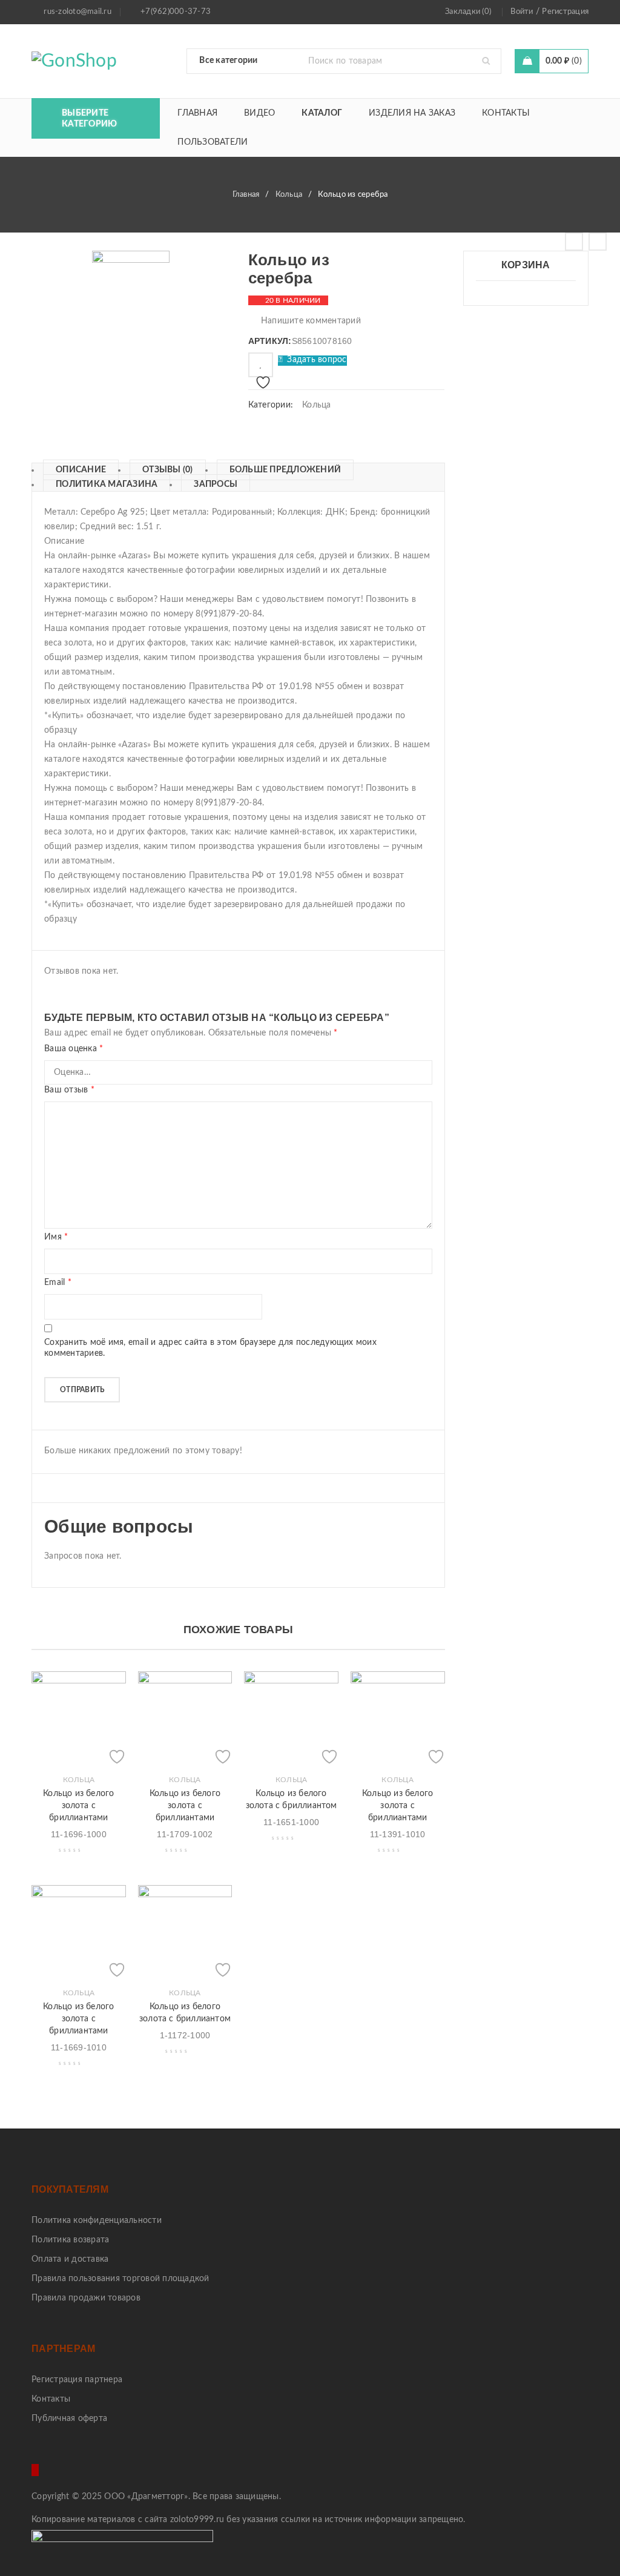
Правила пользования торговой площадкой (120, 2279)
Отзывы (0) (168, 470)
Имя (56, 1237)
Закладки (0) (468, 12)
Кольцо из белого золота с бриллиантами (78, 1806)
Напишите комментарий (311, 321)
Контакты (51, 2399)
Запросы (216, 484)
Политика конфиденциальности (97, 2221)
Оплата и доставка (70, 2259)
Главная (246, 195)
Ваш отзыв (69, 1090)
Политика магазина (107, 484)
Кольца (289, 195)
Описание (81, 470)
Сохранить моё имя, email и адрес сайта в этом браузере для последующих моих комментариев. (210, 1348)
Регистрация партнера (77, 2380)
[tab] (75, 470)
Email (58, 1283)
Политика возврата (70, 2240)
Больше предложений (285, 470)
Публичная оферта (69, 2419)
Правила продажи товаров (86, 2298)
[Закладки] (261, 365)
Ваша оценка (74, 1049)
